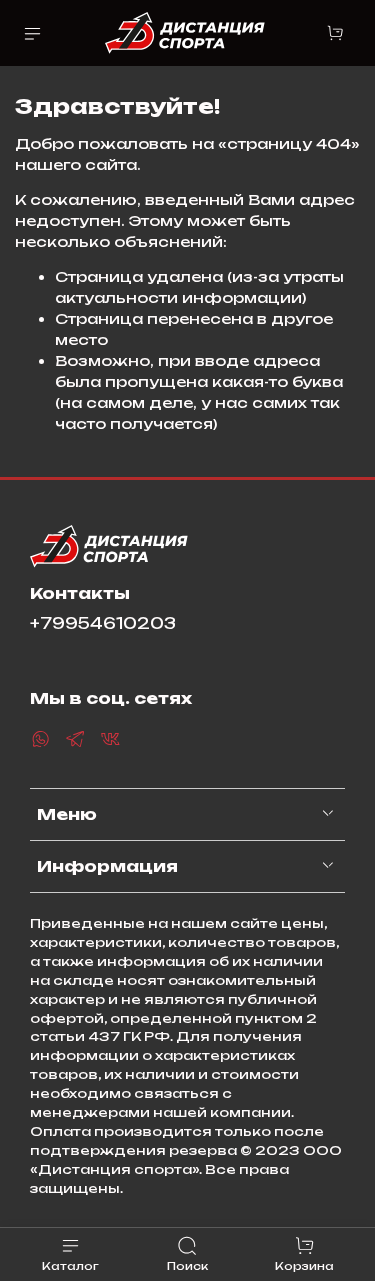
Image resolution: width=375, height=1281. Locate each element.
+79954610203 (103, 623)
